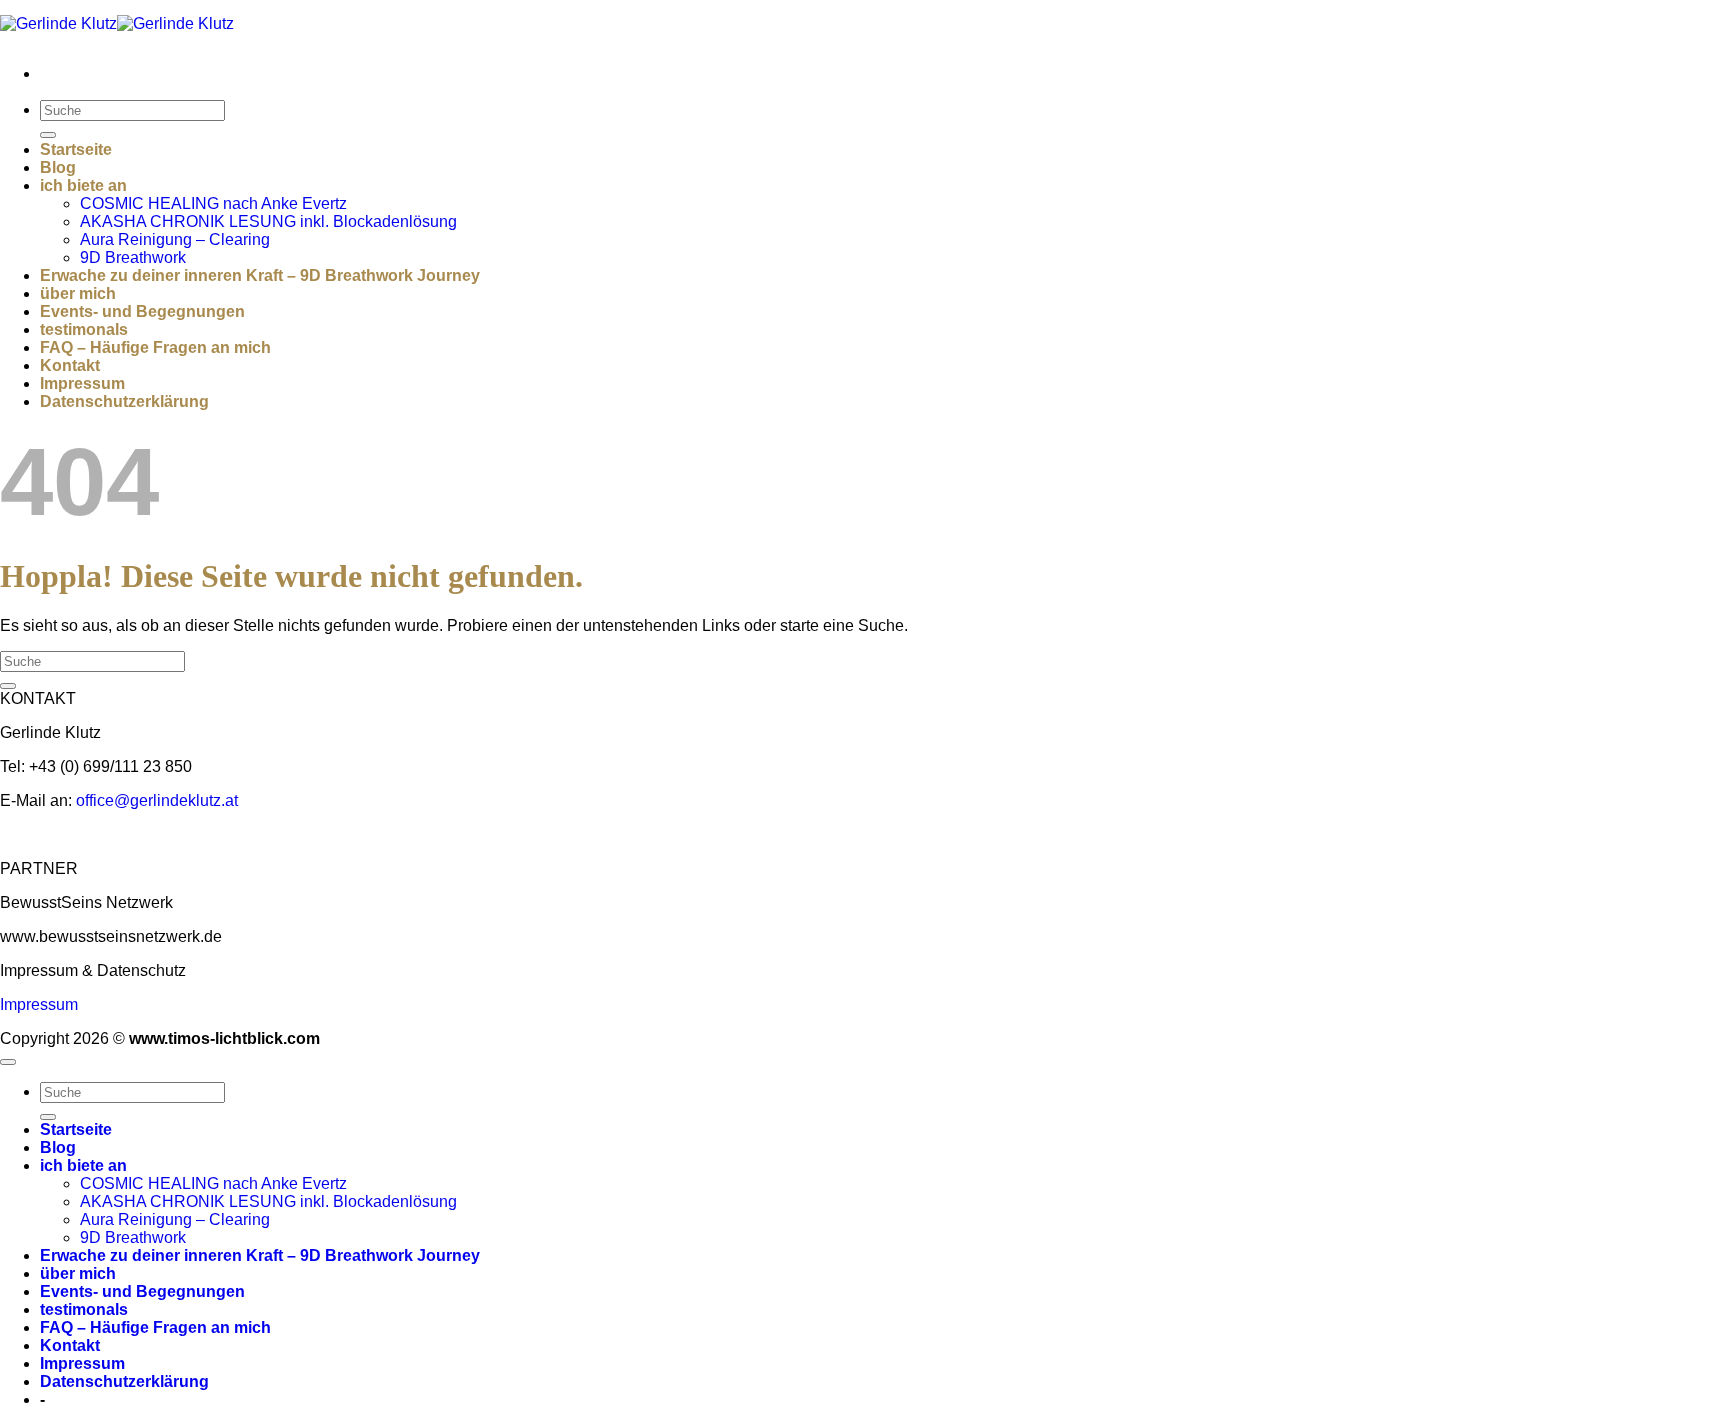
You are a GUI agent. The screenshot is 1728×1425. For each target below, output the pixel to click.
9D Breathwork (133, 257)
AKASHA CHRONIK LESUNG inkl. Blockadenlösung (268, 221)
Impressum (82, 383)
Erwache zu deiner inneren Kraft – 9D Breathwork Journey (260, 275)
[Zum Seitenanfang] (8, 1062)
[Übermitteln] (48, 135)
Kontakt (70, 365)
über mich (78, 293)
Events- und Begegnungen (142, 311)
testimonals (84, 329)
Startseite (76, 149)
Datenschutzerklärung (124, 401)
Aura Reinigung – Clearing (175, 239)
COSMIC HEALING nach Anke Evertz (213, 203)
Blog (58, 167)
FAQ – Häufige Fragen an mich (155, 347)
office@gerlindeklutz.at (157, 800)
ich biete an (83, 185)
